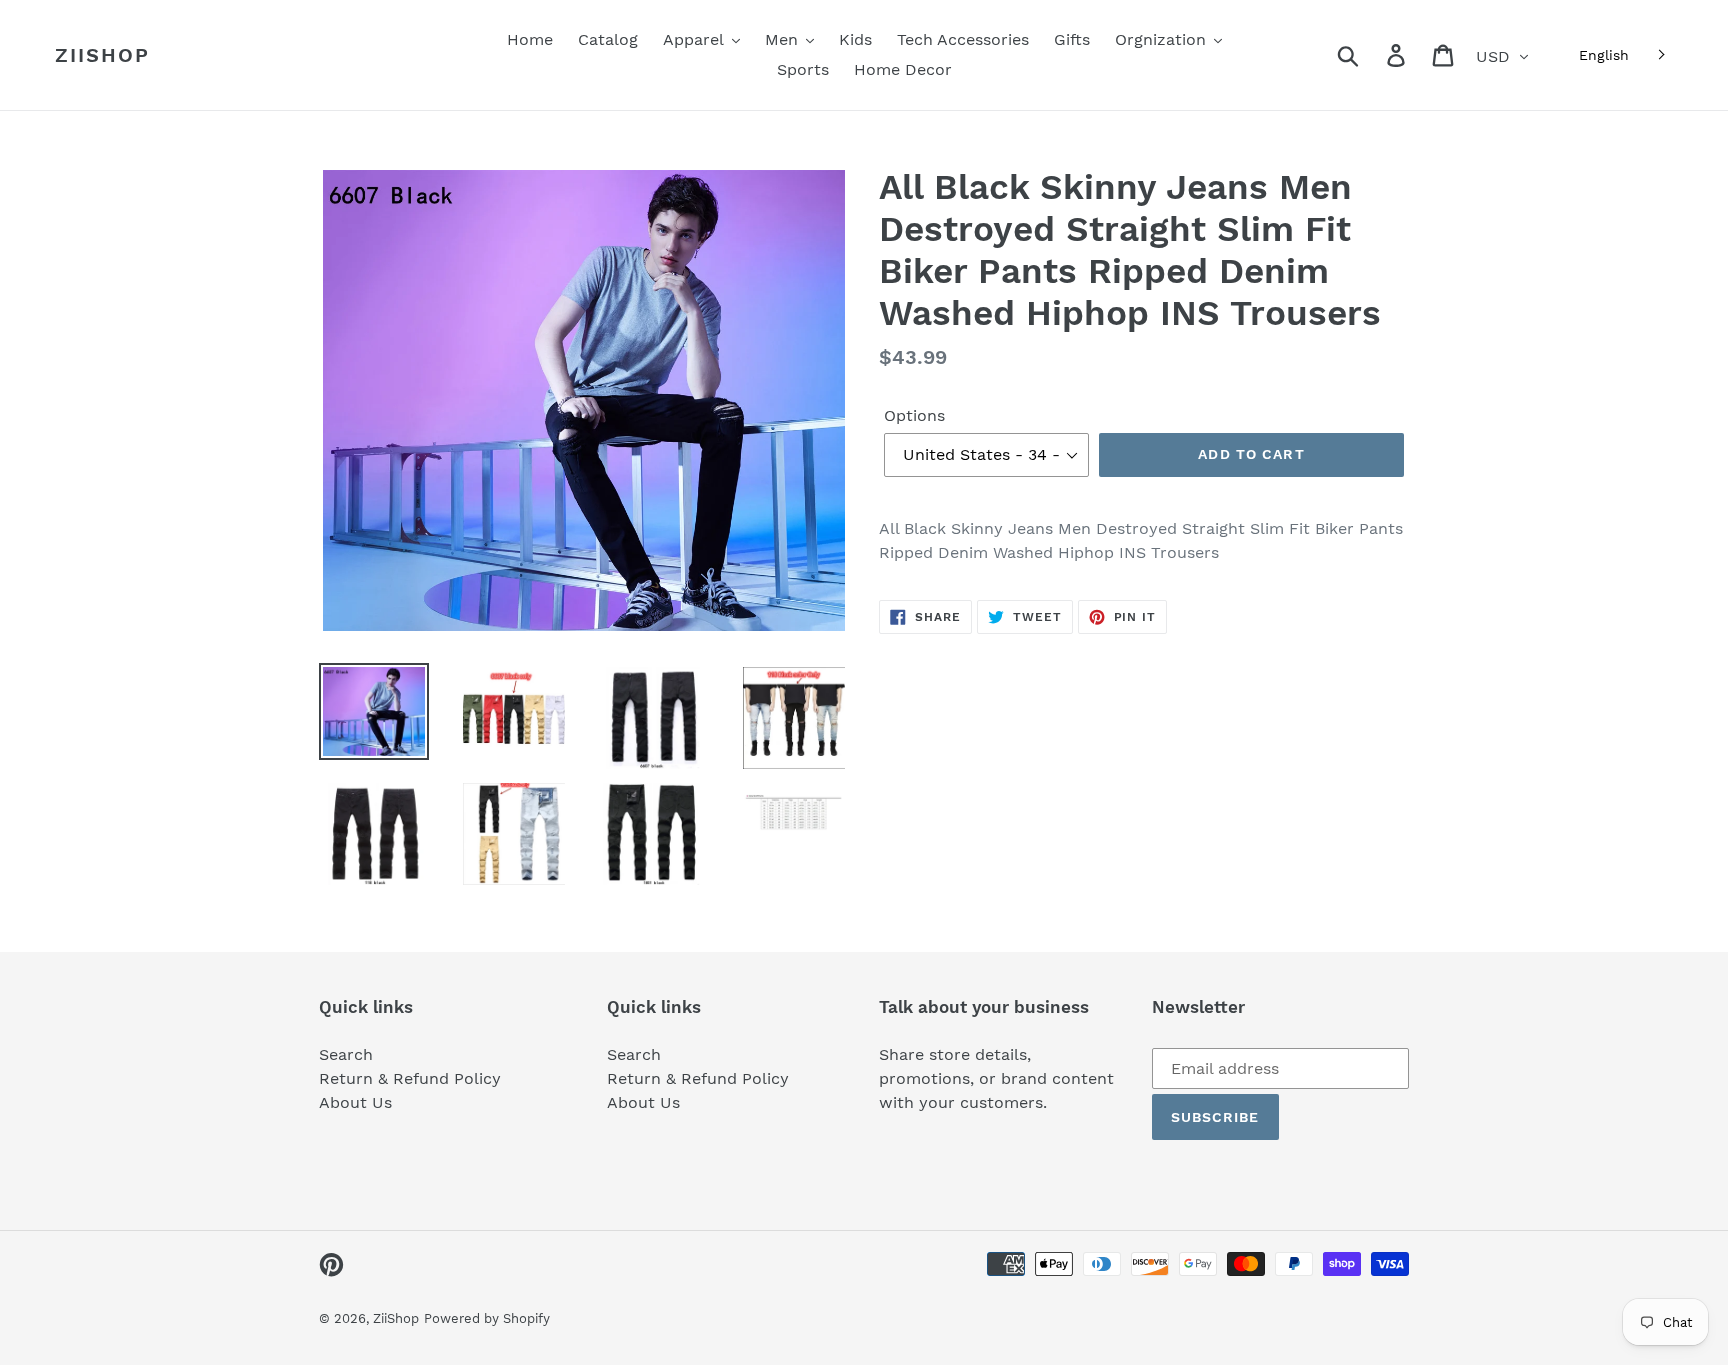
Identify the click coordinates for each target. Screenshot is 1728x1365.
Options (914, 415)
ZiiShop (102, 55)
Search (346, 1054)
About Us (355, 1102)
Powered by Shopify (487, 1318)
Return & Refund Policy (410, 1078)
